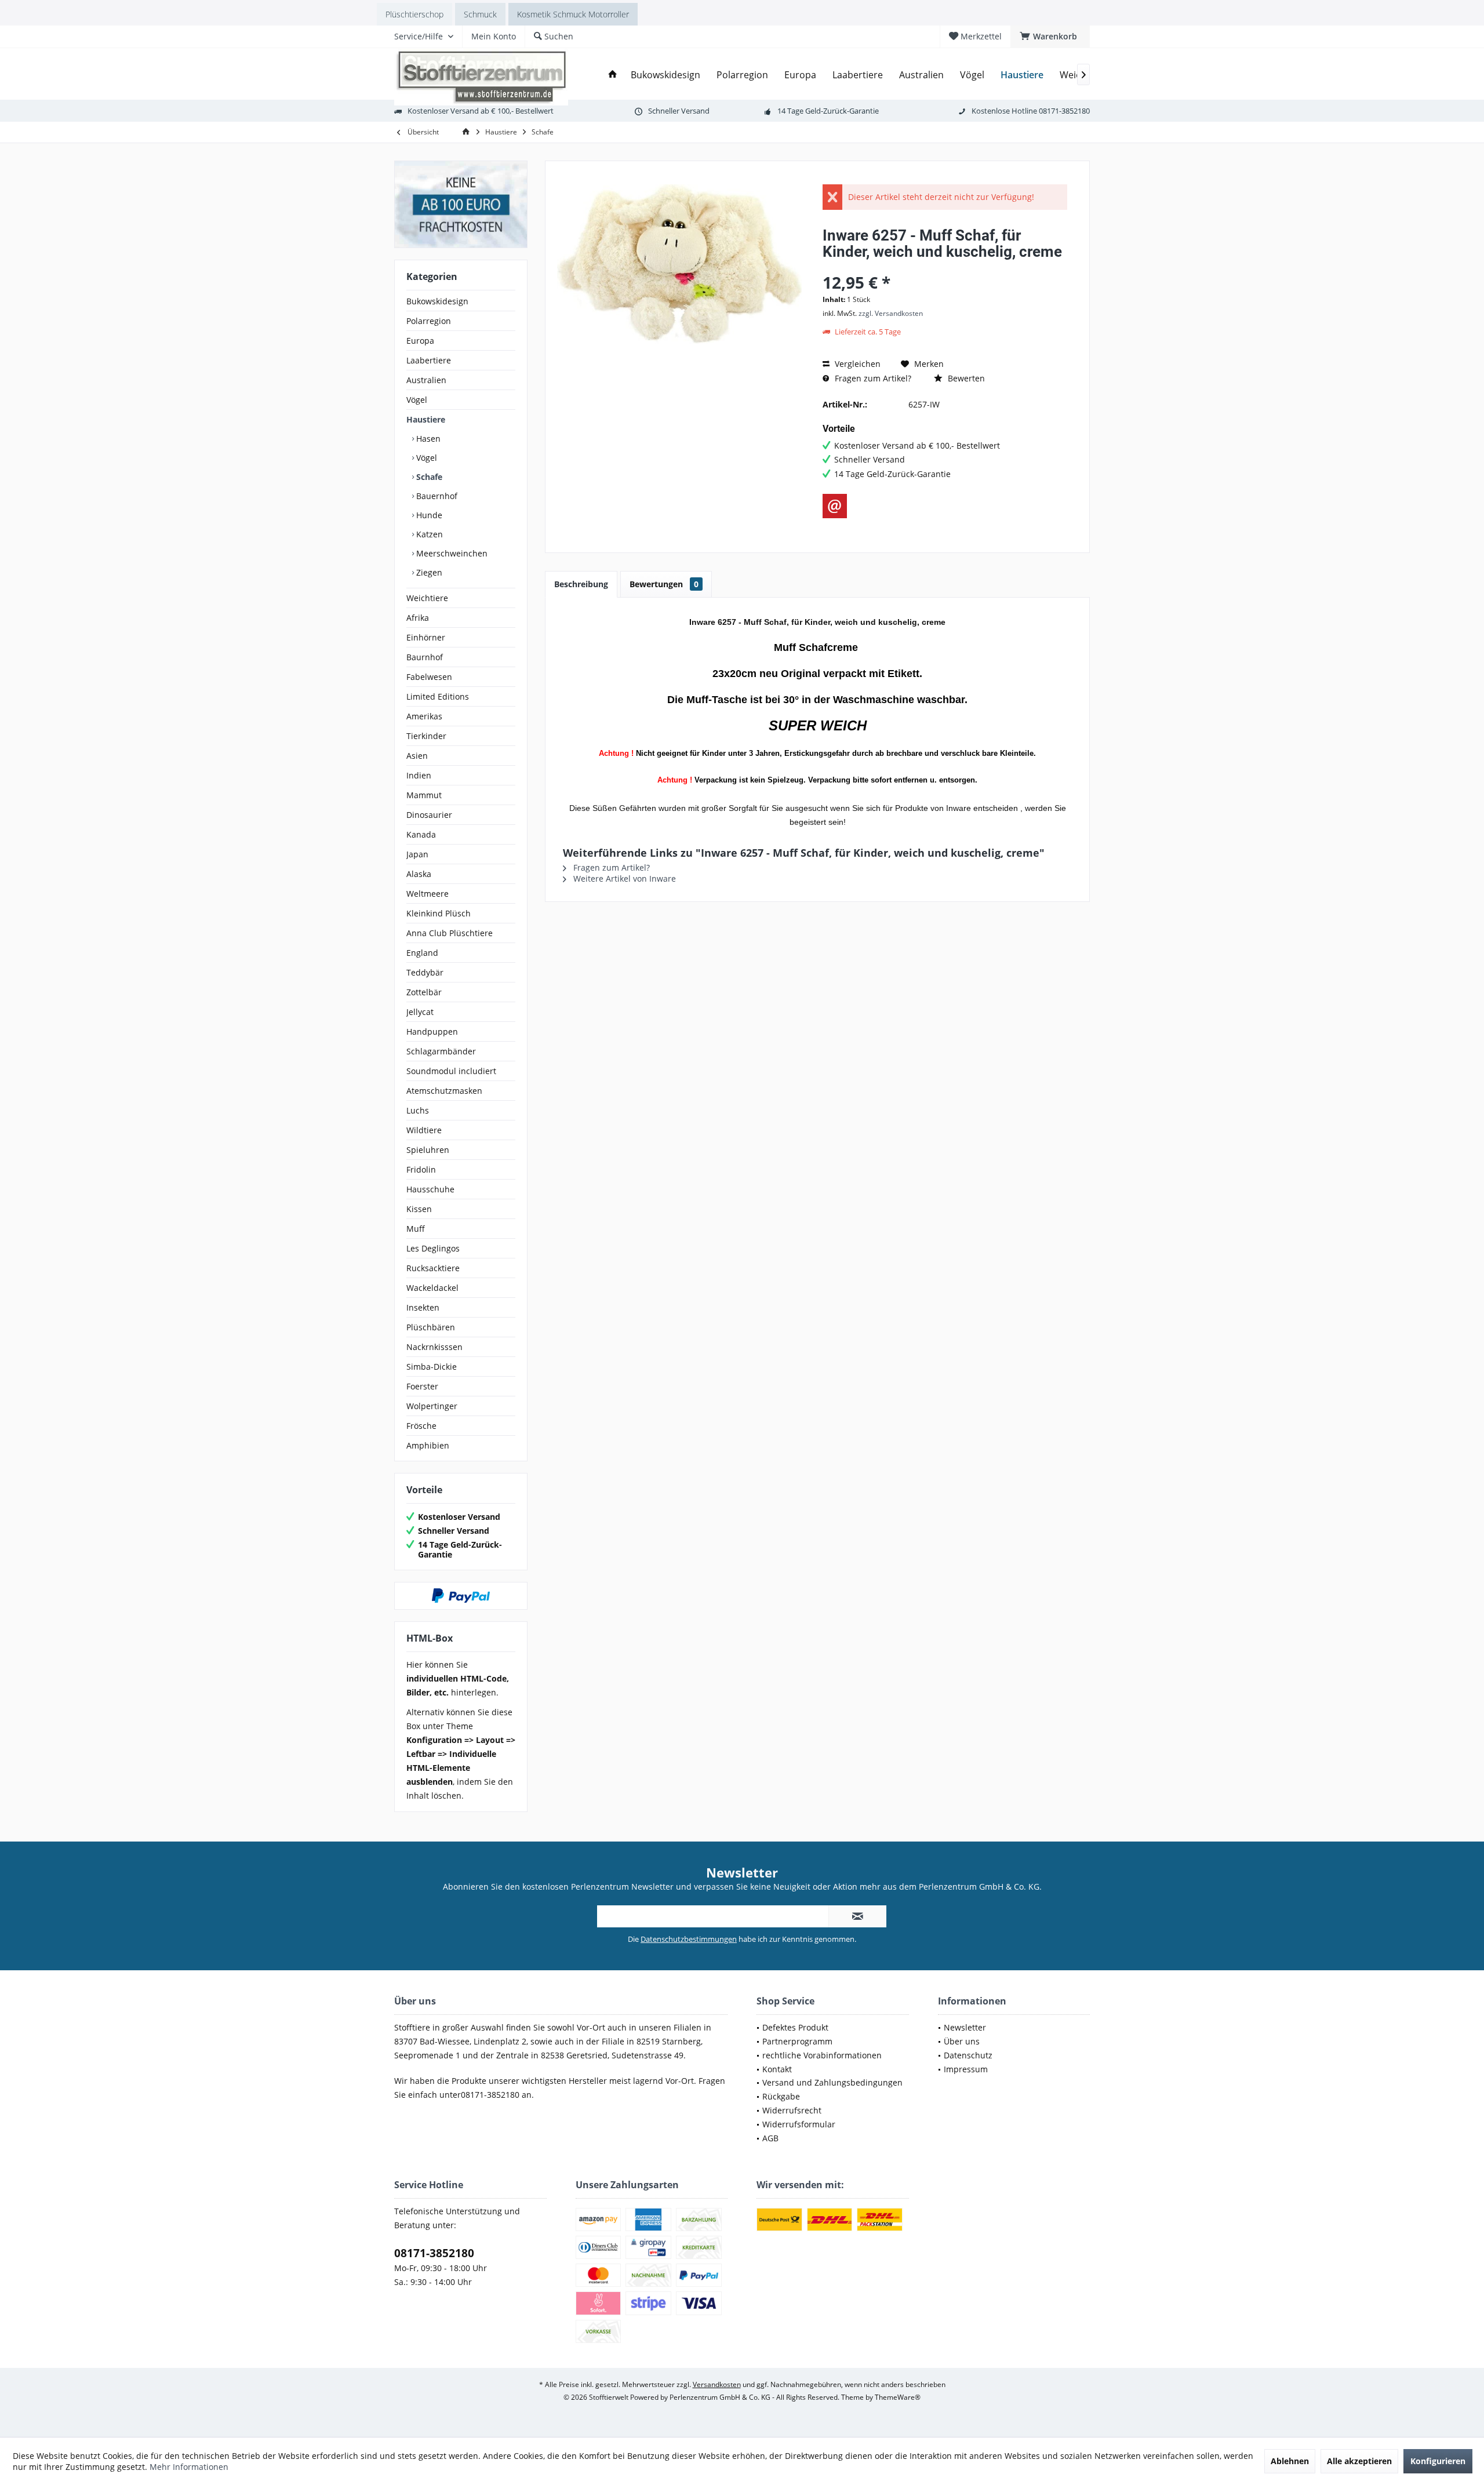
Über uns (962, 2041)
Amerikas (424, 716)
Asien (417, 756)
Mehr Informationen (189, 2467)
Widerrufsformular (799, 2124)
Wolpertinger (432, 1406)
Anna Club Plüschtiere (450, 933)
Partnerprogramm (797, 2041)
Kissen (419, 1209)
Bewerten (965, 378)
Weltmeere (428, 894)
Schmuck (480, 14)
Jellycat (420, 1012)
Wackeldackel (432, 1288)
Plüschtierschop (414, 14)
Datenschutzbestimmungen (689, 1939)
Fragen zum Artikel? (872, 378)
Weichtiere (427, 598)
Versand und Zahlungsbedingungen (832, 2082)
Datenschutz (968, 2055)
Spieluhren (428, 1150)
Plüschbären (431, 1327)
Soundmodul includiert (451, 1071)
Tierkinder (426, 736)
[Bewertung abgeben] (945, 267)
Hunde (428, 515)
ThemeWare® (898, 2397)
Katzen (428, 534)
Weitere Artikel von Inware (623, 878)
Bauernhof (436, 496)
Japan (417, 854)
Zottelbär (424, 992)
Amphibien (428, 1445)
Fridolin (421, 1169)
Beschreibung (581, 584)
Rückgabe (781, 2096)
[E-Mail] (835, 506)
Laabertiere (429, 360)
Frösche (421, 1426)
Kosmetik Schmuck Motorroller (573, 14)
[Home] (613, 75)
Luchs (418, 1110)
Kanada (421, 834)
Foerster (422, 1386)
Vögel (417, 400)
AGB (770, 2138)
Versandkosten (717, 2384)
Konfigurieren (1438, 2461)
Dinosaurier (429, 815)
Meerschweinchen (451, 553)
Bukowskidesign (437, 301)
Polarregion (429, 321)
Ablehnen (1290, 2461)
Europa (420, 341)
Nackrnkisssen (434, 1347)
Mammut (424, 795)
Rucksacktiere (433, 1268)
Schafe (428, 477)
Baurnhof (425, 657)
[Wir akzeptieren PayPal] (461, 1596)
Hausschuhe (430, 1189)
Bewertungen (664, 584)
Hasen (427, 439)
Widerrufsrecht (792, 2110)
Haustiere (426, 419)
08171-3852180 (434, 2253)
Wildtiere (424, 1130)
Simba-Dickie (432, 1367)
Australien (426, 380)
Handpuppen (432, 1032)
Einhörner (426, 637)
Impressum (966, 2069)
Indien (419, 775)
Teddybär (425, 972)
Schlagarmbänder (441, 1051)
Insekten (423, 1307)
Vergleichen (856, 364)
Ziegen (428, 572)
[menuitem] (1050, 37)
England (422, 953)
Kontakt (777, 2069)
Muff (416, 1229)
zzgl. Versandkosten (891, 313)
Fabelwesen (429, 677)
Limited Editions (438, 696)
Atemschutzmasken (444, 1091)
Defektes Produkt (795, 2027)
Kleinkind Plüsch (439, 913)
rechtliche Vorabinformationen (822, 2055)
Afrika (418, 618)
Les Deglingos (433, 1248)
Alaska (419, 874)
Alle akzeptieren (1359, 2461)
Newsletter (965, 2027)
